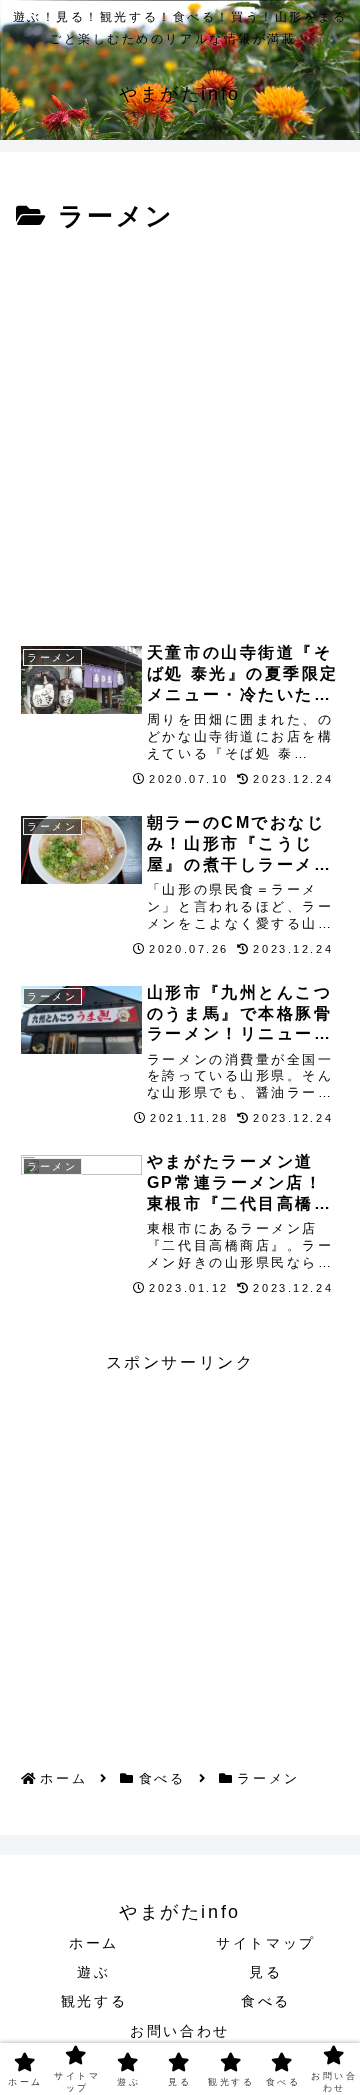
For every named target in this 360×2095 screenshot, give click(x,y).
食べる (266, 2001)
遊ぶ (93, 1972)
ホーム (94, 1943)
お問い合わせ (179, 2031)
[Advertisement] (180, 430)
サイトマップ (265, 1943)
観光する (94, 2001)
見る (265, 1972)
